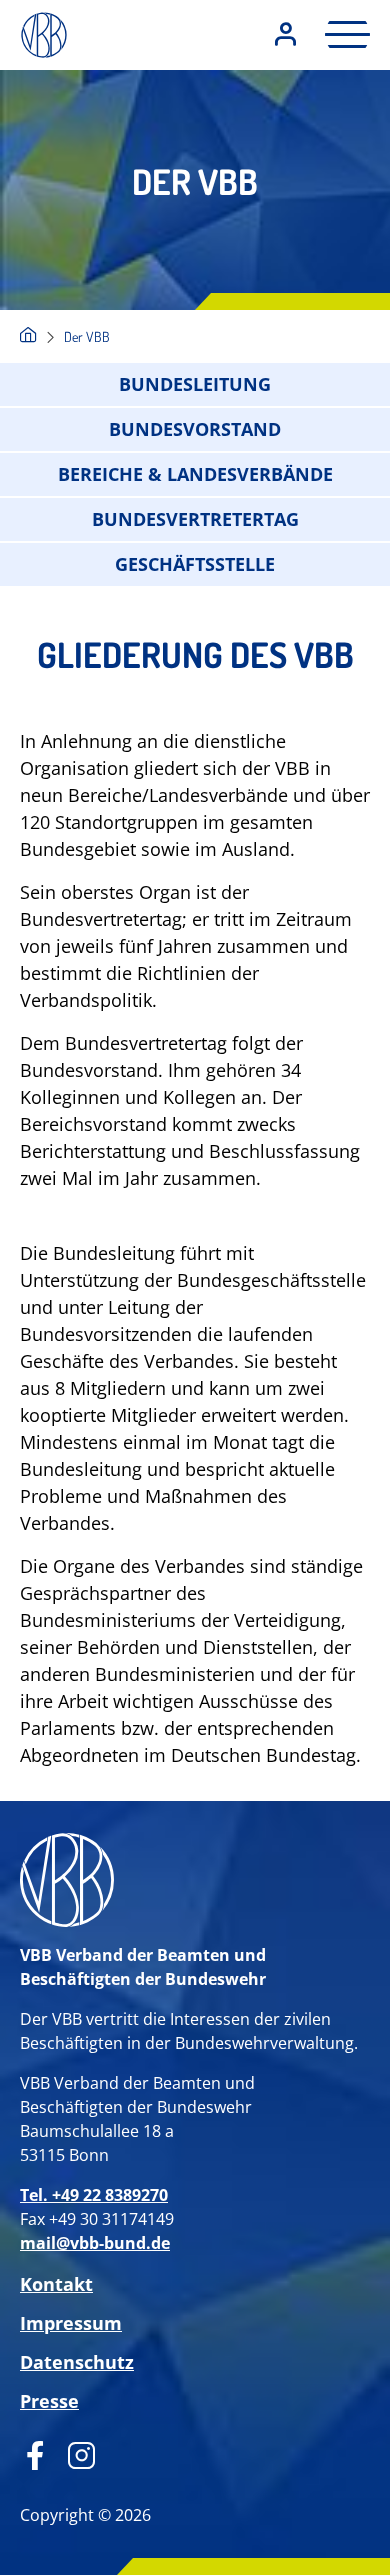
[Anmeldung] (285, 35)
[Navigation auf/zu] (341, 34)
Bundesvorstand (195, 429)
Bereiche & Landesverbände (195, 474)
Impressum (71, 2323)
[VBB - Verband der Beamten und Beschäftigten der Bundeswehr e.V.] (28, 336)
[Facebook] (35, 2453)
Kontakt (56, 2284)
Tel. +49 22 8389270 (94, 2195)
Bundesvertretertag (195, 519)
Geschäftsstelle (195, 564)
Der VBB (87, 336)
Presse (49, 2401)
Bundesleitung (195, 384)
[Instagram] (74, 2453)
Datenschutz (77, 2362)
